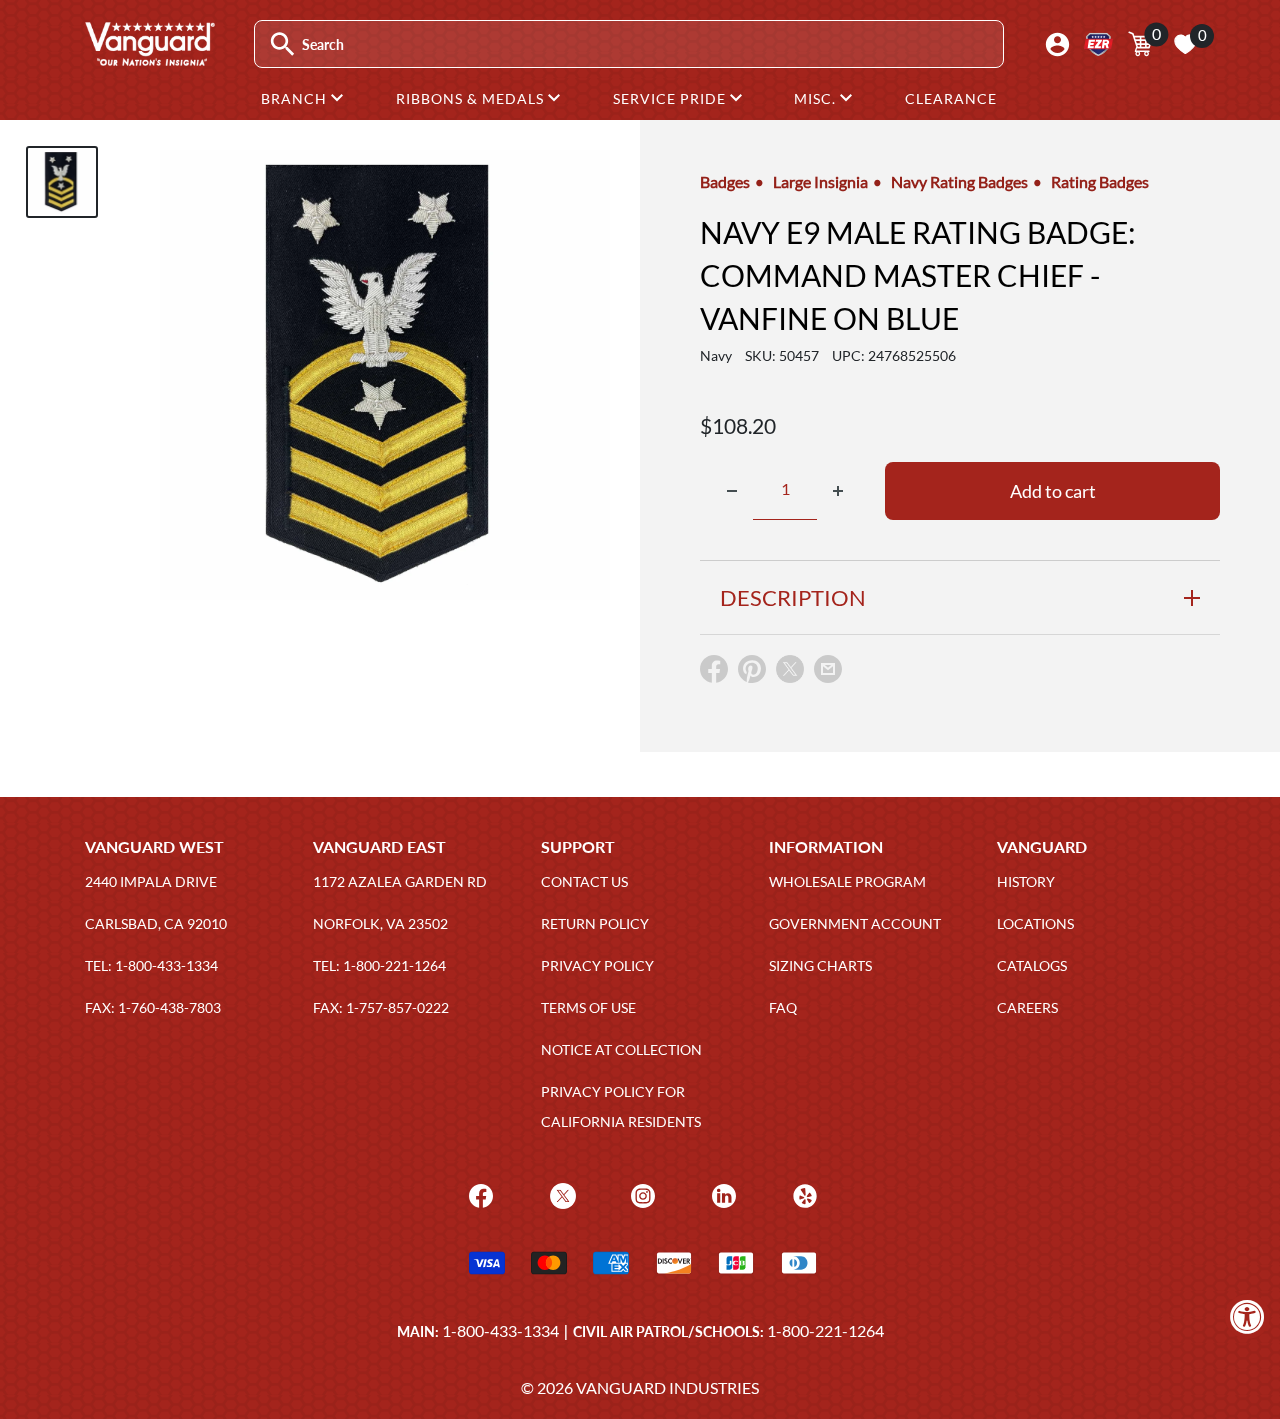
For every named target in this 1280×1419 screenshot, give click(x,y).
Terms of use (588, 1007)
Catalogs (1032, 965)
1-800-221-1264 (825, 1330)
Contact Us (584, 881)
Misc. (817, 98)
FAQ (783, 1007)
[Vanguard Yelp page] (802, 1193)
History (1026, 881)
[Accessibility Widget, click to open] (1247, 1316)
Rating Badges (1100, 181)
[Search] (282, 44)
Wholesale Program (847, 881)
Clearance (951, 98)
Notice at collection (621, 1049)
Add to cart (1053, 491)
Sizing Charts (820, 965)
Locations (1035, 923)
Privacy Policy (597, 965)
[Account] (1057, 44)
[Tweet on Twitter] (790, 673)
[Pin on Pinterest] (752, 673)
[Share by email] (828, 670)
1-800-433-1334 (500, 1330)
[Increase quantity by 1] (838, 491)
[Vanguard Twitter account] (560, 1193)
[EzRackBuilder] (1098, 44)
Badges (725, 181)
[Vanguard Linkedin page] (721, 1193)
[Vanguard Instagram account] (640, 1193)
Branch (296, 98)
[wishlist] (1185, 44)
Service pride (671, 98)
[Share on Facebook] (714, 673)
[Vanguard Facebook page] (478, 1193)
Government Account (855, 923)
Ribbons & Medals (472, 98)
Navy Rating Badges (959, 181)
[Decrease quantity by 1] (732, 491)
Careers (1027, 1007)
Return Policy (595, 923)
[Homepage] (149, 59)
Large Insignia (820, 181)
